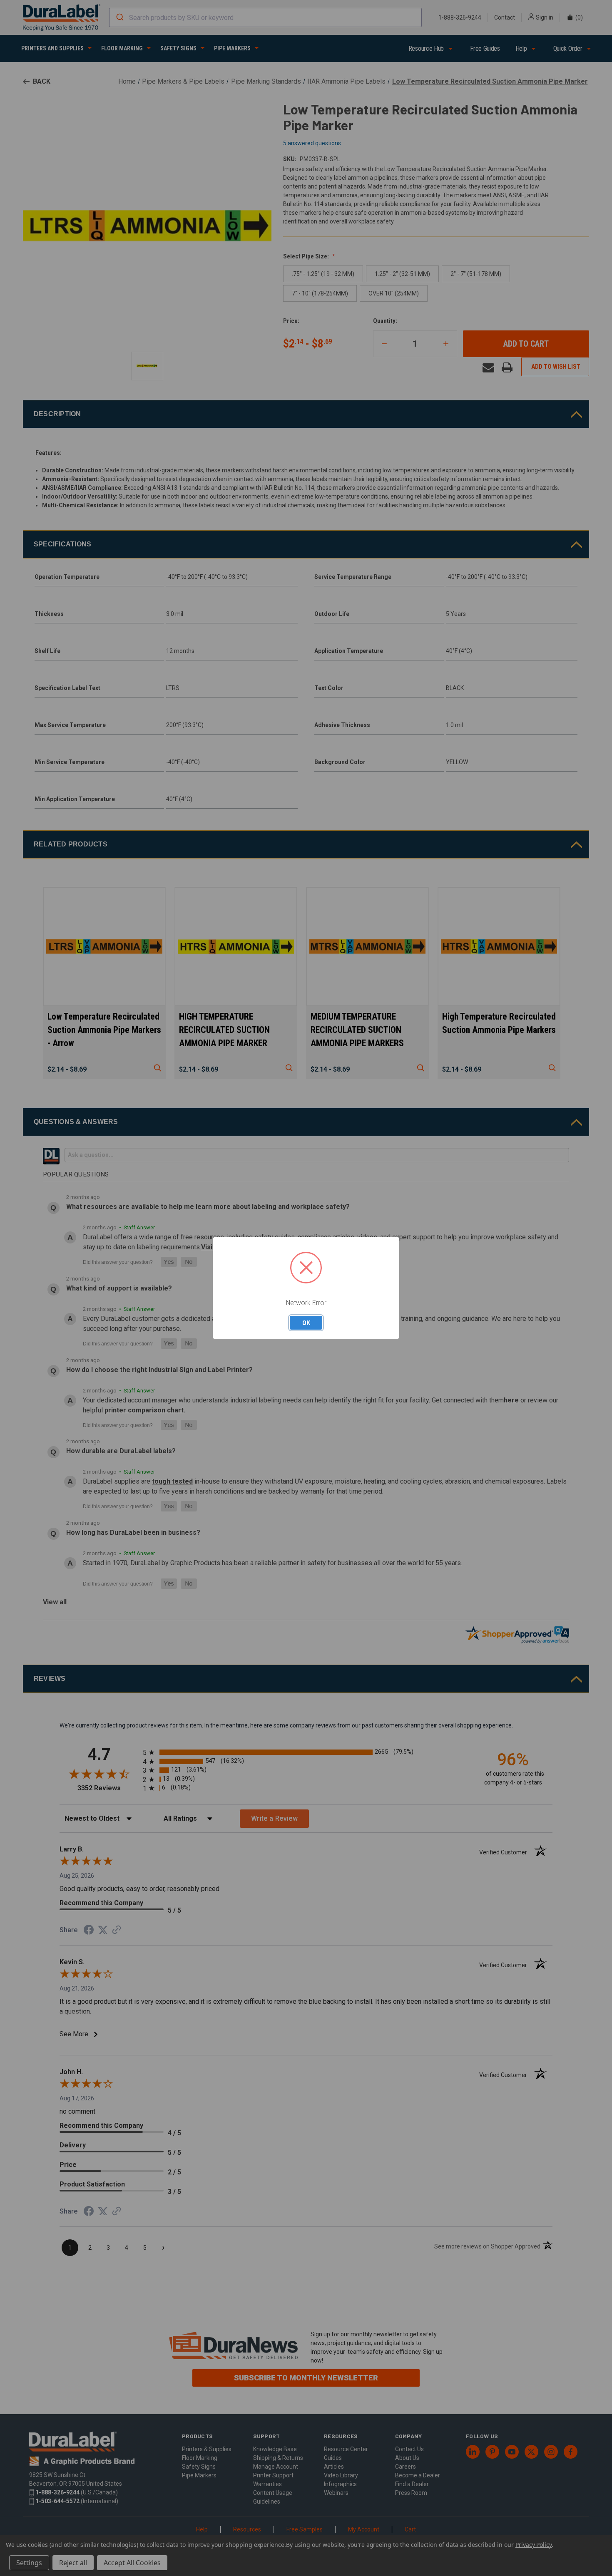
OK (306, 1323)
